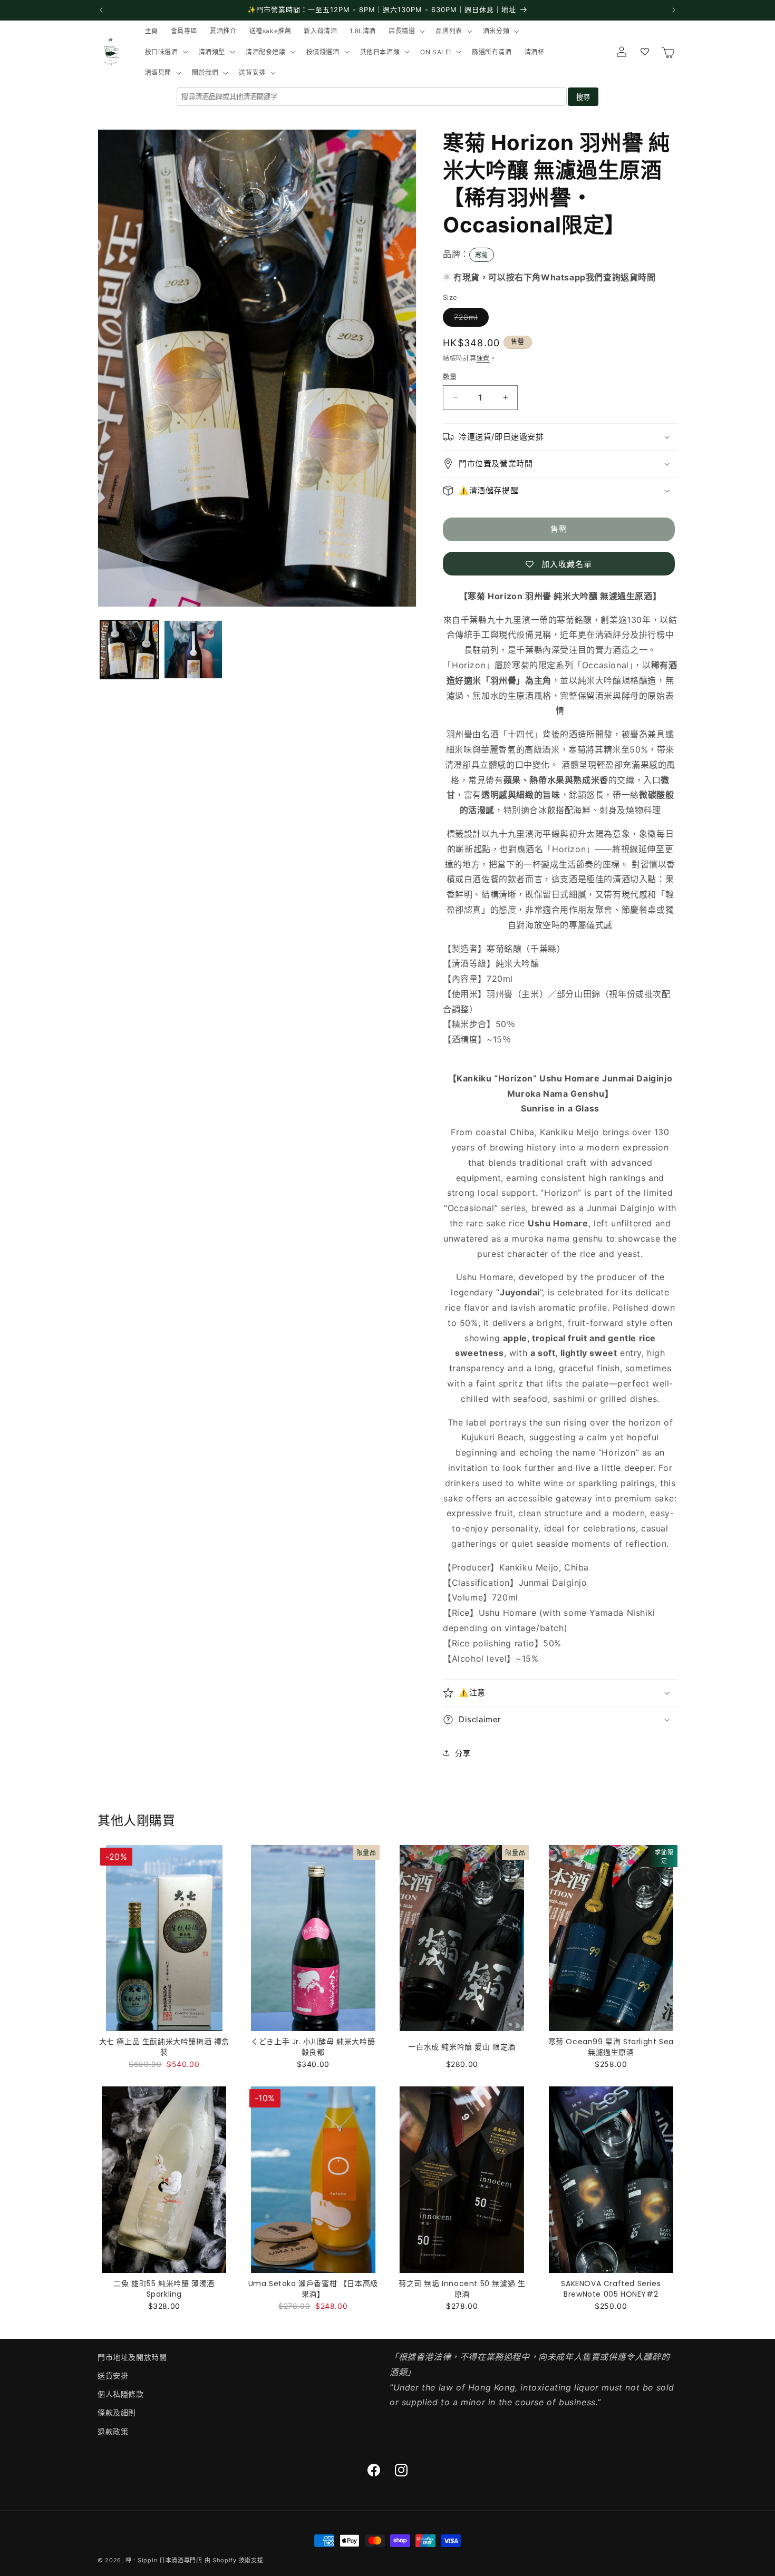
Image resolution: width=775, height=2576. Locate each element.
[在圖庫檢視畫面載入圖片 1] (129, 650)
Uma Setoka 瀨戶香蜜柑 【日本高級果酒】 (313, 2289)
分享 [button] (463, 1753)
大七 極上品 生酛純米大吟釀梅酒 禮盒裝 (164, 2047)
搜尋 (583, 97)
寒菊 (482, 255)
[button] (406, 31)
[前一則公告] (101, 10)
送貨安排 (113, 2375)
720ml (469, 319)
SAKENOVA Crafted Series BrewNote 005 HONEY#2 (611, 2289)
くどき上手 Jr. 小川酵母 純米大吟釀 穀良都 (313, 2047)
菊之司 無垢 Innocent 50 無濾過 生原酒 (462, 2289)
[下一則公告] (674, 10)
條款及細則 (117, 2412)
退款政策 (113, 2431)
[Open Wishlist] (645, 52)
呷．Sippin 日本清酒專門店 (164, 2560)
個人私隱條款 (121, 2394)
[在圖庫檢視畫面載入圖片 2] (193, 650)
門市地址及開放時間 (132, 2357)
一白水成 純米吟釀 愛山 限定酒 (462, 2047)
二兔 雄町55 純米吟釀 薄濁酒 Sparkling (164, 2289)
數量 (450, 376)
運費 (483, 358)
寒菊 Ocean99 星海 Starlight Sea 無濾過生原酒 (611, 2047)
